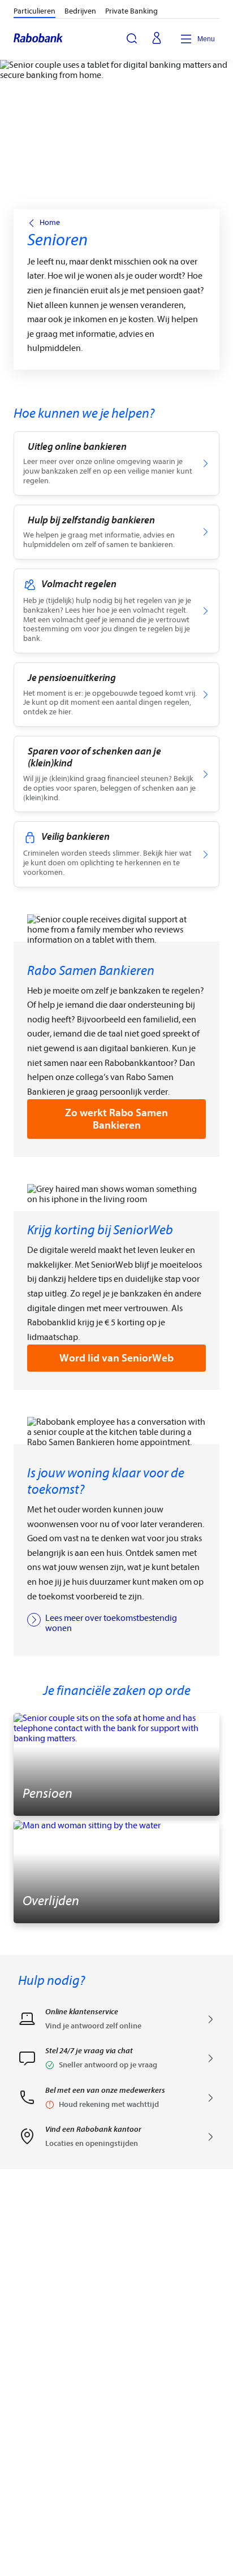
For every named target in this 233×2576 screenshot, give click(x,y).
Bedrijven (80, 11)
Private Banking (131, 11)
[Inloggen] (157, 39)
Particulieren (34, 11)
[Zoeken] (132, 38)
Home (50, 223)
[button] (116, 2062)
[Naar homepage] (39, 39)
